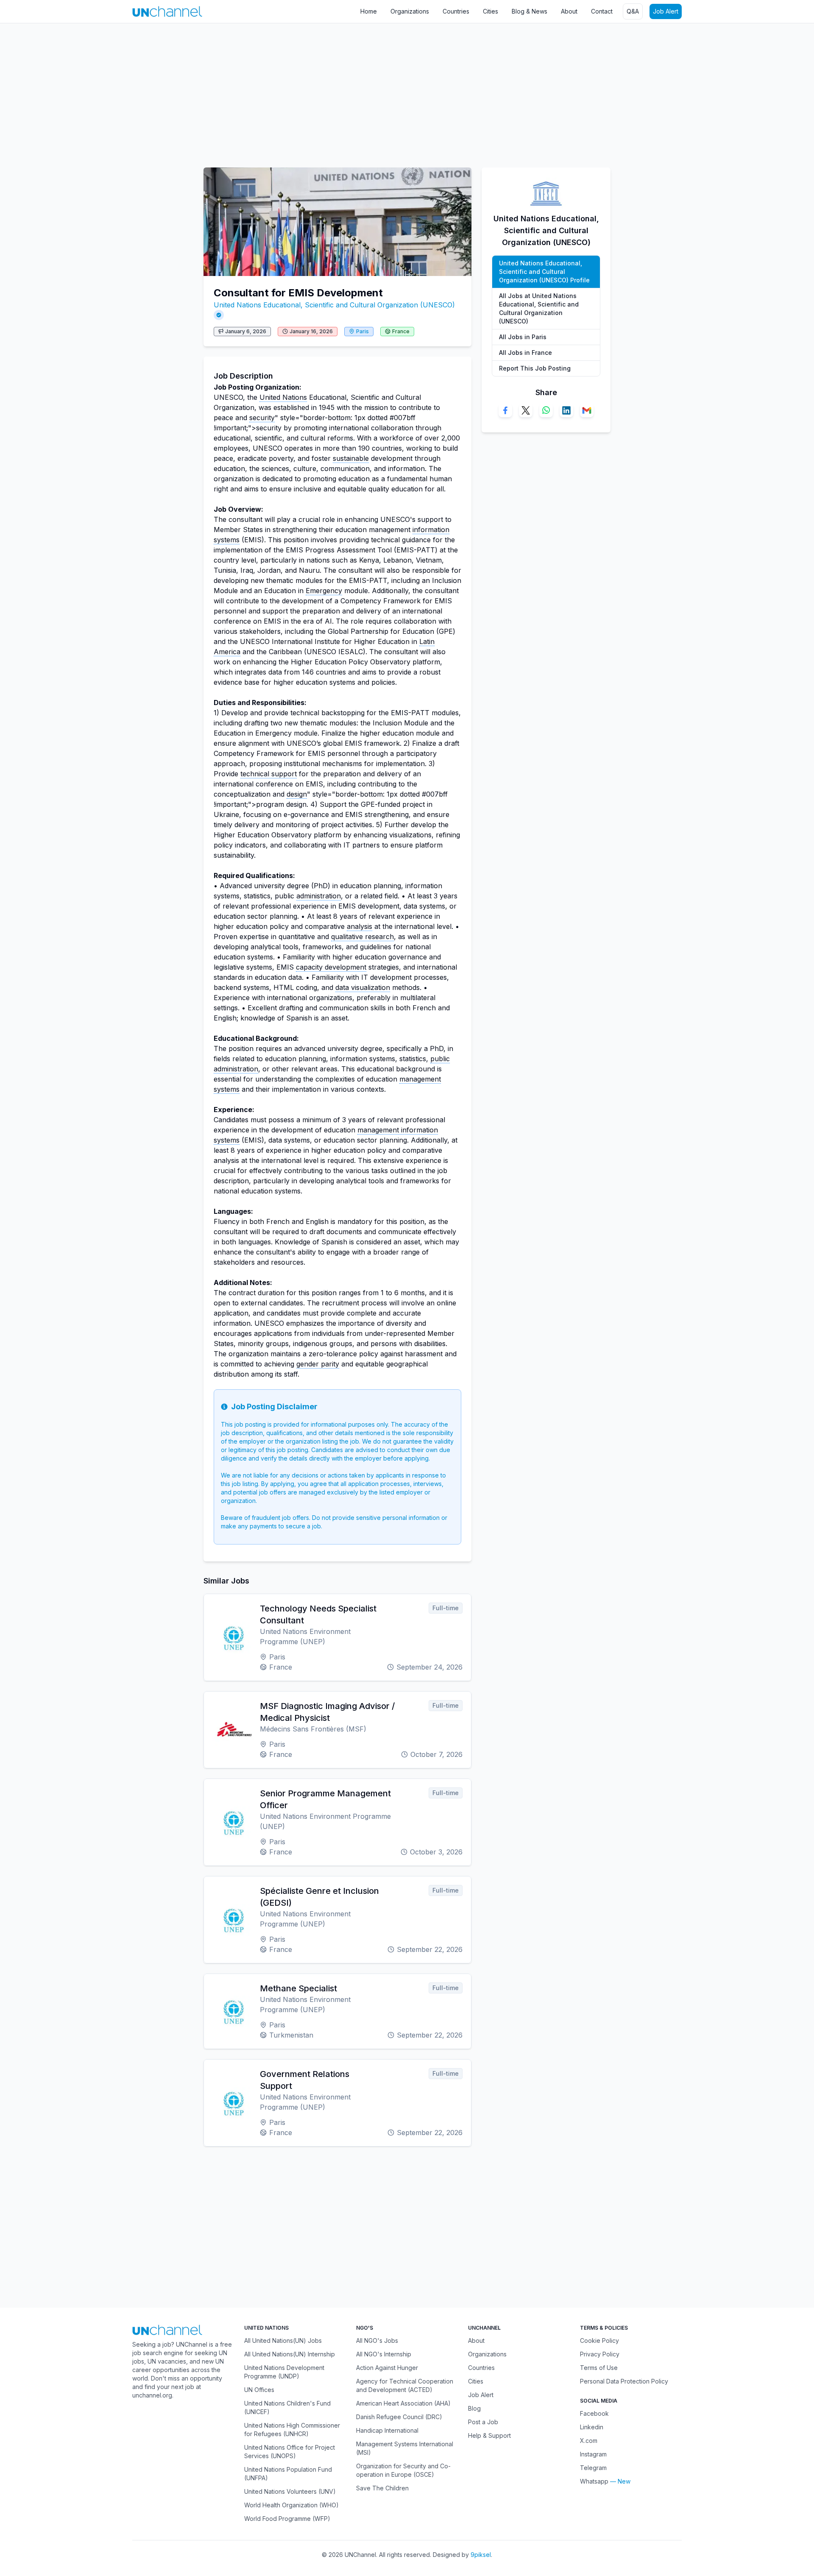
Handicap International (387, 2430)
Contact (602, 11)
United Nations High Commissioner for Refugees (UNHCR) (292, 2430)
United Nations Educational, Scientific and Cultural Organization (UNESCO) (334, 305)
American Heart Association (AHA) (403, 2403)
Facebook (594, 2413)
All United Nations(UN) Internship (290, 2354)
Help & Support (489, 2435)
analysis (360, 926)
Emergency (324, 591)
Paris (362, 331)
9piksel (481, 2555)
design (297, 794)
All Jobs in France (525, 353)
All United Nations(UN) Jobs (283, 2340)
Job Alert (666, 11)
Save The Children (382, 2488)
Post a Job (483, 2422)
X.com (589, 2441)
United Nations (283, 397)
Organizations (410, 11)
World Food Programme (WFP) (287, 2519)
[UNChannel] (167, 11)
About (569, 11)
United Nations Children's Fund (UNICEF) (287, 2407)
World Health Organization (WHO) (291, 2505)
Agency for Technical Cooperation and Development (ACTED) (405, 2385)
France (401, 331)
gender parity (318, 1364)
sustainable (351, 458)
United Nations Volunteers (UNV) (290, 2491)
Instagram (593, 2454)
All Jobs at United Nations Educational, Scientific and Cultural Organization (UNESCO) (539, 308)
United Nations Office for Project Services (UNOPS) (290, 2452)
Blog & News (530, 11)
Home (369, 11)
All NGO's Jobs (377, 2340)
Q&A (633, 11)
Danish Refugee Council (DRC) (399, 2417)
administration (319, 896)
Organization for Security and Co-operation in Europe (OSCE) (403, 2470)
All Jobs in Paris (523, 337)
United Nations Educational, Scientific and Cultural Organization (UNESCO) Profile (544, 272)
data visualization (363, 987)
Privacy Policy (600, 2354)
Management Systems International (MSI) (405, 2448)
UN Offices (259, 2390)
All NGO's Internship (384, 2354)
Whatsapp (594, 2481)
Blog (474, 2408)
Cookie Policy (599, 2340)
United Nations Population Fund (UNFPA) (288, 2474)
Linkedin (592, 2427)
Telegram (593, 2468)
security (262, 418)
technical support (269, 774)
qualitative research (362, 937)
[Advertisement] (254, 91)
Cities (491, 11)
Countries (456, 11)
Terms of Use (599, 2368)
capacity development (331, 967)
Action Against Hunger (387, 2368)
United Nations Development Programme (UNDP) (284, 2372)
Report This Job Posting (535, 368)
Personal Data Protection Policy (624, 2381)
